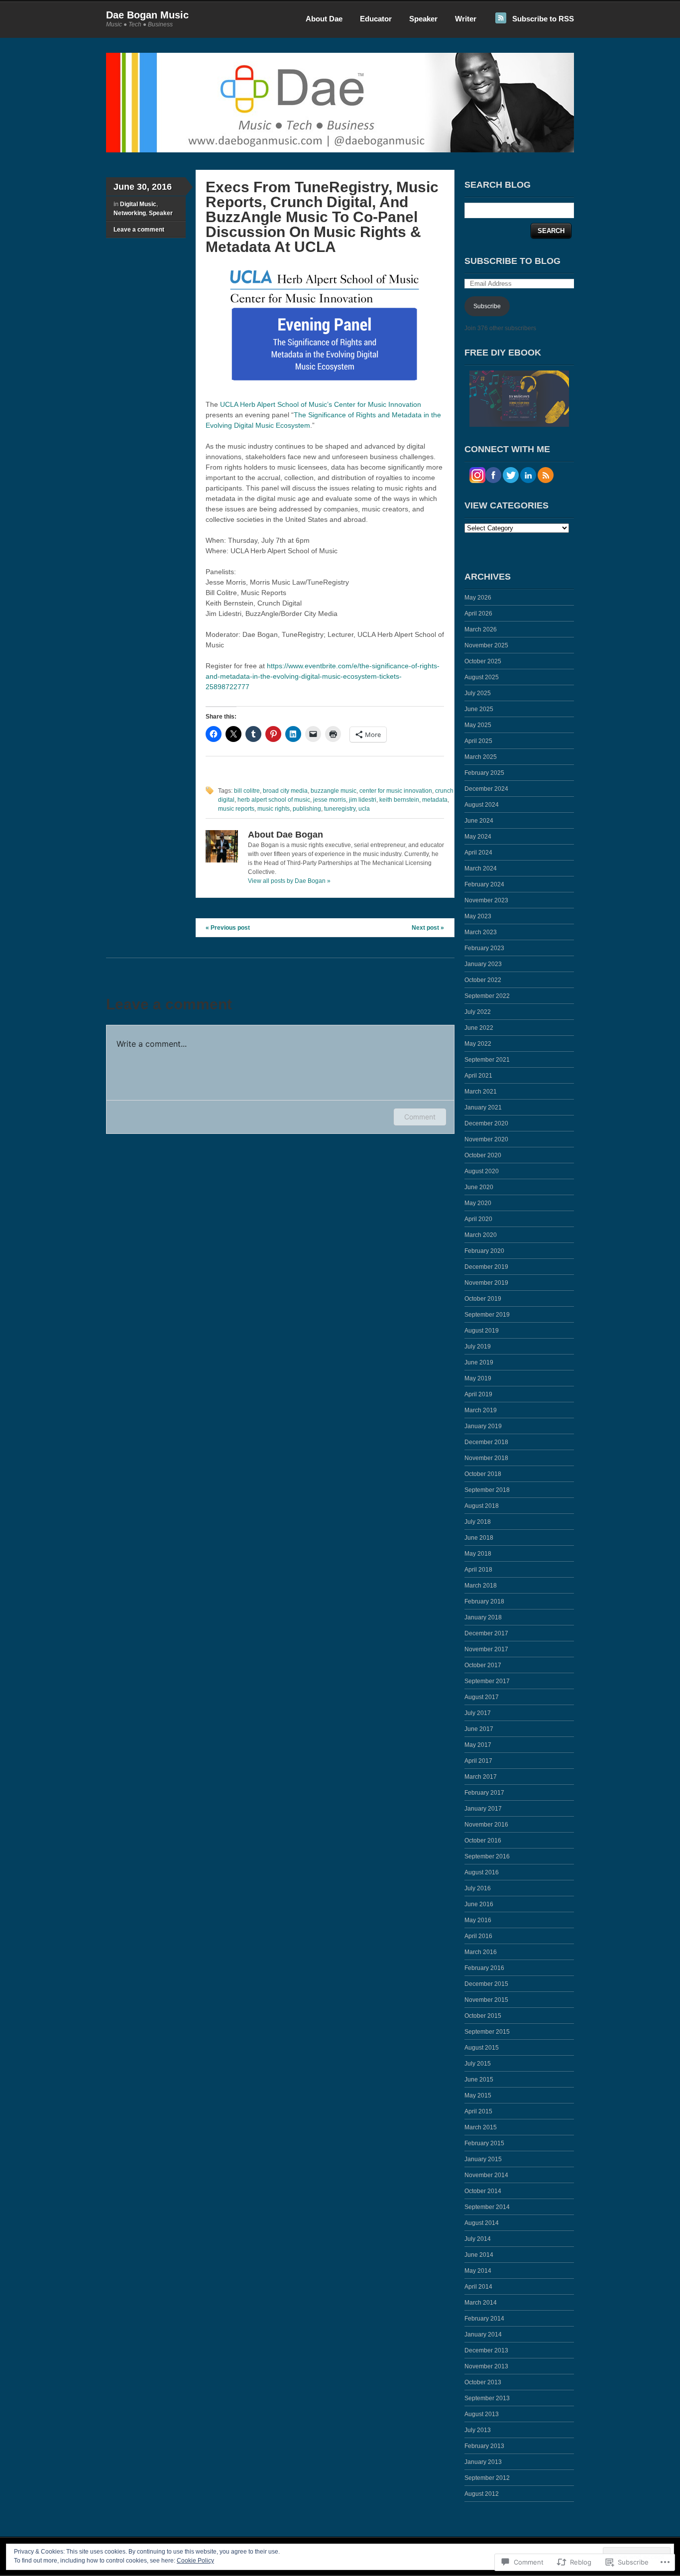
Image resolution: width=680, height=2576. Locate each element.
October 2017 (483, 1665)
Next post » (428, 928)
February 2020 (484, 1251)
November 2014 (486, 2175)
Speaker (423, 19)
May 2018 (478, 1554)
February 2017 (484, 1793)
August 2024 (482, 805)
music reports (236, 809)
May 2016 (478, 1920)
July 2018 (478, 1522)
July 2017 (478, 1713)
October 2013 (483, 2382)
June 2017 (479, 1729)
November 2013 (486, 2366)
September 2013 (487, 2398)
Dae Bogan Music (147, 15)
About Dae (324, 19)
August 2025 (482, 677)
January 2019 (483, 1426)
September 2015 (487, 2032)
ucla (364, 809)
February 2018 (484, 1601)
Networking (130, 213)
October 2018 (483, 1474)
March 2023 (481, 932)
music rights (274, 809)
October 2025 (483, 661)
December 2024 (486, 789)
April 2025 (478, 741)
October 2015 (483, 2016)
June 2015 (479, 2080)
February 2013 (484, 2446)
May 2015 (478, 2095)
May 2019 (478, 1378)
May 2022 (478, 1044)
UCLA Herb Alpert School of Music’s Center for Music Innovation (321, 404)
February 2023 (484, 948)
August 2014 (482, 2223)
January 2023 (483, 964)
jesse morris (330, 800)
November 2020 (486, 1139)
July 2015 (478, 2064)
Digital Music (138, 204)
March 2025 (481, 757)
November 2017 (486, 1649)
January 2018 (483, 1617)
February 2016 (484, 1968)
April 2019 (478, 1394)
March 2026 (481, 629)
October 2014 (483, 2191)
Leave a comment (139, 230)
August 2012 (482, 2494)
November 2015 (486, 2000)
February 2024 (484, 884)
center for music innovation (396, 791)
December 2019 (486, 1267)
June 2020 (479, 1187)
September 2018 (487, 1490)
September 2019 (487, 1315)
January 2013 (483, 2462)
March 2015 (481, 2127)
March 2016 (481, 1952)
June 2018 (479, 1538)
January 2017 (483, 1809)
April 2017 (478, 1761)
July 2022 (478, 1012)
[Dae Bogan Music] (340, 150)
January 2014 (483, 2334)
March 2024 (481, 868)
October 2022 (483, 980)
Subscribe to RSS (543, 19)
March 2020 (481, 1235)
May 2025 (478, 725)
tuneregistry (340, 809)
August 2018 (482, 1506)
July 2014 (478, 2239)
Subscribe (487, 306)
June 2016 (479, 1904)
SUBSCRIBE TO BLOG (512, 261)
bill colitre (247, 791)
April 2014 (478, 2287)
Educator (376, 19)
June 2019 (479, 1362)
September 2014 (487, 2207)
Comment (420, 1117)
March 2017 (481, 1777)
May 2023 (478, 916)
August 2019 (482, 1331)
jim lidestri (363, 800)
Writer (466, 19)
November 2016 (486, 1825)
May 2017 (478, 1745)
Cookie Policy (195, 2561)
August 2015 (482, 2048)
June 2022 (479, 1028)
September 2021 (487, 1060)
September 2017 (487, 1681)
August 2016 (482, 1872)
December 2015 (486, 1984)
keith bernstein (399, 800)
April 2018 (478, 1570)
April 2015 (478, 2111)
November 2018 (486, 1458)
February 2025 (484, 773)
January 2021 (483, 1107)
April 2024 (478, 853)
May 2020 (478, 1203)
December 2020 (486, 1123)
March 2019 (481, 1410)
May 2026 (478, 598)
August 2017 (482, 1697)
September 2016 (487, 1856)
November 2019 (486, 1283)
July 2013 (478, 2430)
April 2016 (478, 1936)
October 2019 (483, 1299)
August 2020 (482, 1171)
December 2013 (486, 2350)
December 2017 (486, 1633)
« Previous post (228, 928)
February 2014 (484, 2319)
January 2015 (483, 2159)
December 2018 (486, 1442)
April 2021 (478, 1076)
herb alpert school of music (274, 800)
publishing (307, 809)
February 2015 (484, 2143)
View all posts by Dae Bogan (289, 881)
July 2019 (478, 1347)
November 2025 (486, 645)
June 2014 (479, 2255)
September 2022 (487, 996)
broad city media (285, 791)
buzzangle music (334, 791)
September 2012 (487, 2478)
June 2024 (479, 821)
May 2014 (478, 2271)
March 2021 (481, 1092)
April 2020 (478, 1219)
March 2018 (481, 1586)
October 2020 (483, 1155)
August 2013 (482, 2414)
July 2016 (478, 1888)
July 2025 (478, 693)
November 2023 (486, 900)
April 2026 (478, 613)
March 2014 (481, 2303)
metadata (435, 800)
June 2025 (479, 709)
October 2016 (483, 1840)
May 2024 (478, 837)
